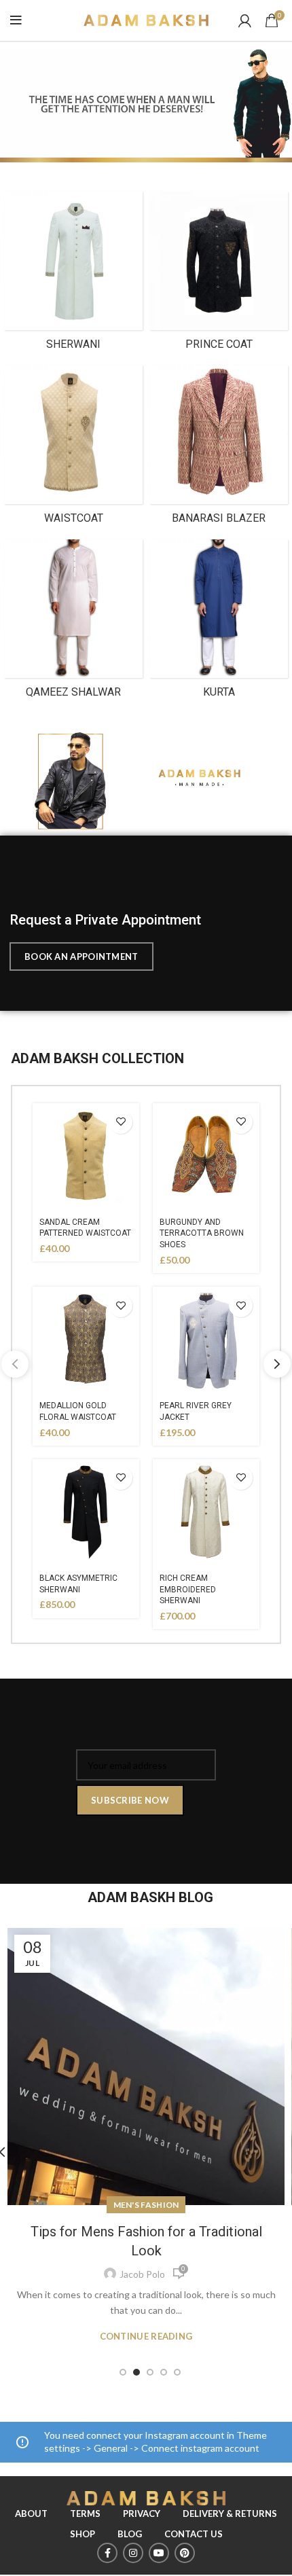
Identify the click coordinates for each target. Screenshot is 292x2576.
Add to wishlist (121, 1122)
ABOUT (31, 2514)
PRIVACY (142, 2514)
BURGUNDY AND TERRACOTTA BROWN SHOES (202, 1234)
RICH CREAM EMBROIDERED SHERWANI (188, 1590)
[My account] (245, 20)
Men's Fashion (146, 2205)
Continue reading (146, 2337)
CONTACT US (194, 2534)
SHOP (83, 2534)
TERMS (85, 2514)
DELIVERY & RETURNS (230, 2514)
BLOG (130, 2534)
